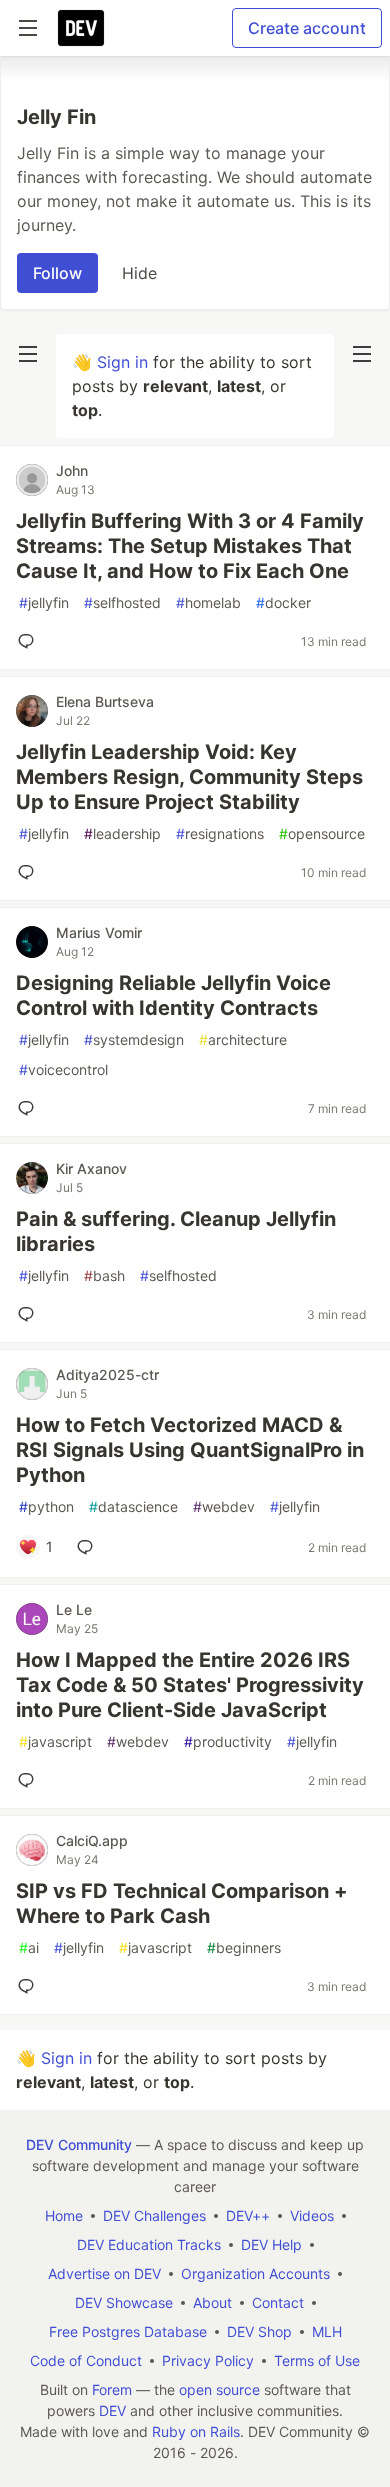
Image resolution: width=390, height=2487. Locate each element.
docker (283, 602)
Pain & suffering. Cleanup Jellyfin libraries (176, 1231)
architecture (243, 1039)
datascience (133, 1506)
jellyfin (44, 602)
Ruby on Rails (196, 2431)
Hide (139, 273)
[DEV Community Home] (81, 28)
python (46, 1506)
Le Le (74, 1609)
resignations (220, 833)
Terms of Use (317, 2360)
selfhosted (122, 602)
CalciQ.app (92, 1840)
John (72, 470)
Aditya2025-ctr (107, 1374)
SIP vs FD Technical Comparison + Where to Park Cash (182, 1903)
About (212, 2302)
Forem (112, 2389)
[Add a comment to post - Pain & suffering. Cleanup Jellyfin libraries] (30, 1314)
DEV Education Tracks (149, 2244)
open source (219, 2389)
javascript (55, 1741)
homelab (208, 602)
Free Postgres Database (128, 2331)
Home (64, 2215)
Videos (312, 2215)
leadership (122, 833)
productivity (228, 1741)
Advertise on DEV (104, 2273)
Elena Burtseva (105, 701)
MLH (327, 2331)
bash (104, 1275)
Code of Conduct (86, 2360)
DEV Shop (259, 2331)
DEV (112, 2410)
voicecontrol (63, 1069)
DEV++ (248, 2215)
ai (29, 1947)
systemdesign (134, 1039)
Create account (307, 28)
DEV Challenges (154, 2215)
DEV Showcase (124, 2302)
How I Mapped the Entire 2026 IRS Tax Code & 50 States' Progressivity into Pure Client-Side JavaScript (190, 1685)
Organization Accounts (255, 2273)
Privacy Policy (208, 2360)
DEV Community (79, 2144)
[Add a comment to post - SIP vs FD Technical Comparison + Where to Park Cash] (30, 1986)
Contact (278, 2302)
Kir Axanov (91, 1168)
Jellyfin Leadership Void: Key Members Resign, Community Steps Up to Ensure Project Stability (189, 777)
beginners (244, 1947)
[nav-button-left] (28, 354)
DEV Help (271, 2244)
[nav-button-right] (362, 354)
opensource (322, 833)
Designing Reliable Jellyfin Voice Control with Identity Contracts (173, 995)
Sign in (122, 362)
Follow (57, 273)
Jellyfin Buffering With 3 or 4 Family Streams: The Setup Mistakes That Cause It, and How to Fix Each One (190, 546)
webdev (224, 1506)
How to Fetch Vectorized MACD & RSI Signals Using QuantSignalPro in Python (190, 1450)
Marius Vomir (99, 932)
